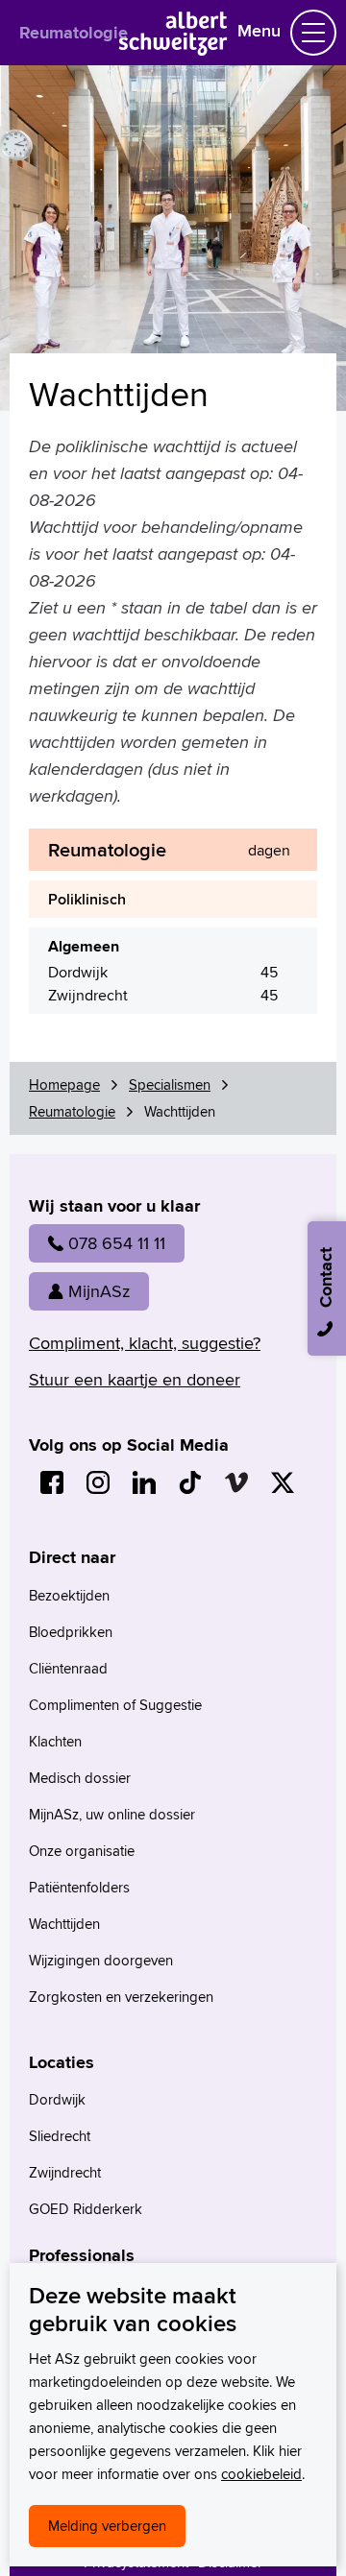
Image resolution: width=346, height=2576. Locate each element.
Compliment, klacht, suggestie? (145, 1343)
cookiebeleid (261, 2474)
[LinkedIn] (144, 1482)
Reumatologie (74, 33)
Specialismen (170, 1084)
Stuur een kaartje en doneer (135, 1379)
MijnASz (99, 1291)
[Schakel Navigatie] (313, 33)
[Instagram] (98, 1482)
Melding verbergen (107, 2526)
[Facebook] (52, 1482)
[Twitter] (283, 1482)
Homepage (64, 1084)
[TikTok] (190, 1482)
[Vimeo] (236, 1482)
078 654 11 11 (117, 1243)
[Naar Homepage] (173, 49)
